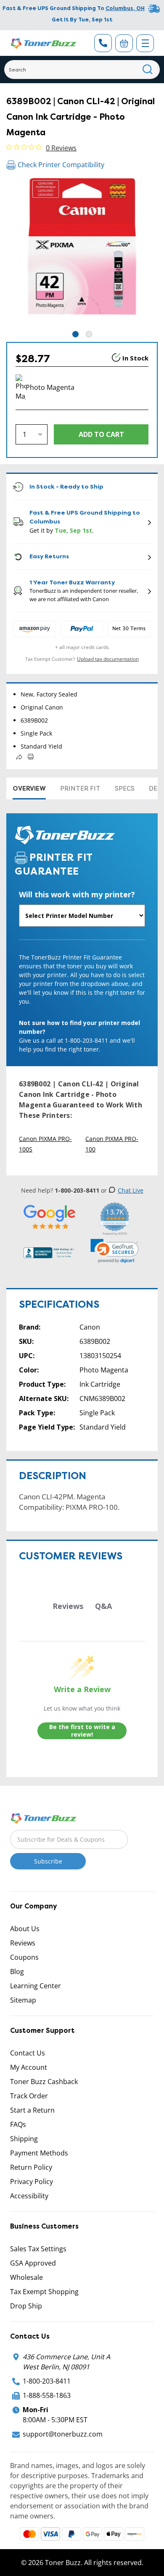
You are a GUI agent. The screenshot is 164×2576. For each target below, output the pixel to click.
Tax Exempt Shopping (44, 2292)
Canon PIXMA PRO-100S (45, 1144)
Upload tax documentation (108, 659)
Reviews (23, 1943)
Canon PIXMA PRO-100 (112, 1144)
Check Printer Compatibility (61, 165)
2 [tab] (89, 334)
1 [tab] (75, 334)
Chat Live (131, 1190)
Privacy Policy (32, 2182)
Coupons (24, 1957)
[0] (124, 43)
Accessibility (29, 2196)
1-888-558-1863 (47, 2395)
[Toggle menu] (145, 43)
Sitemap (23, 2000)
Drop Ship (26, 2306)
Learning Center (36, 1986)
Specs (125, 789)
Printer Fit (80, 789)
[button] (115, 1251)
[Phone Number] (103, 43)
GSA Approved (33, 2263)
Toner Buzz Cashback (44, 2082)
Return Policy (31, 2167)
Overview (29, 789)
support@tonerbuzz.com (63, 2434)
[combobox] (82, 70)
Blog (17, 1971)
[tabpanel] (82, 254)
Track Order (29, 2096)
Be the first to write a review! (82, 1731)
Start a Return (32, 2110)
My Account (29, 2067)
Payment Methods (39, 2153)
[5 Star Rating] (50, 1216)
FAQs (18, 2124)
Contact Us (28, 2053)
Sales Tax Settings (38, 2249)
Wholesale (26, 2277)
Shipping (24, 2139)
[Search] (148, 70)
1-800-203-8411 (47, 2381)
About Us (25, 1929)
